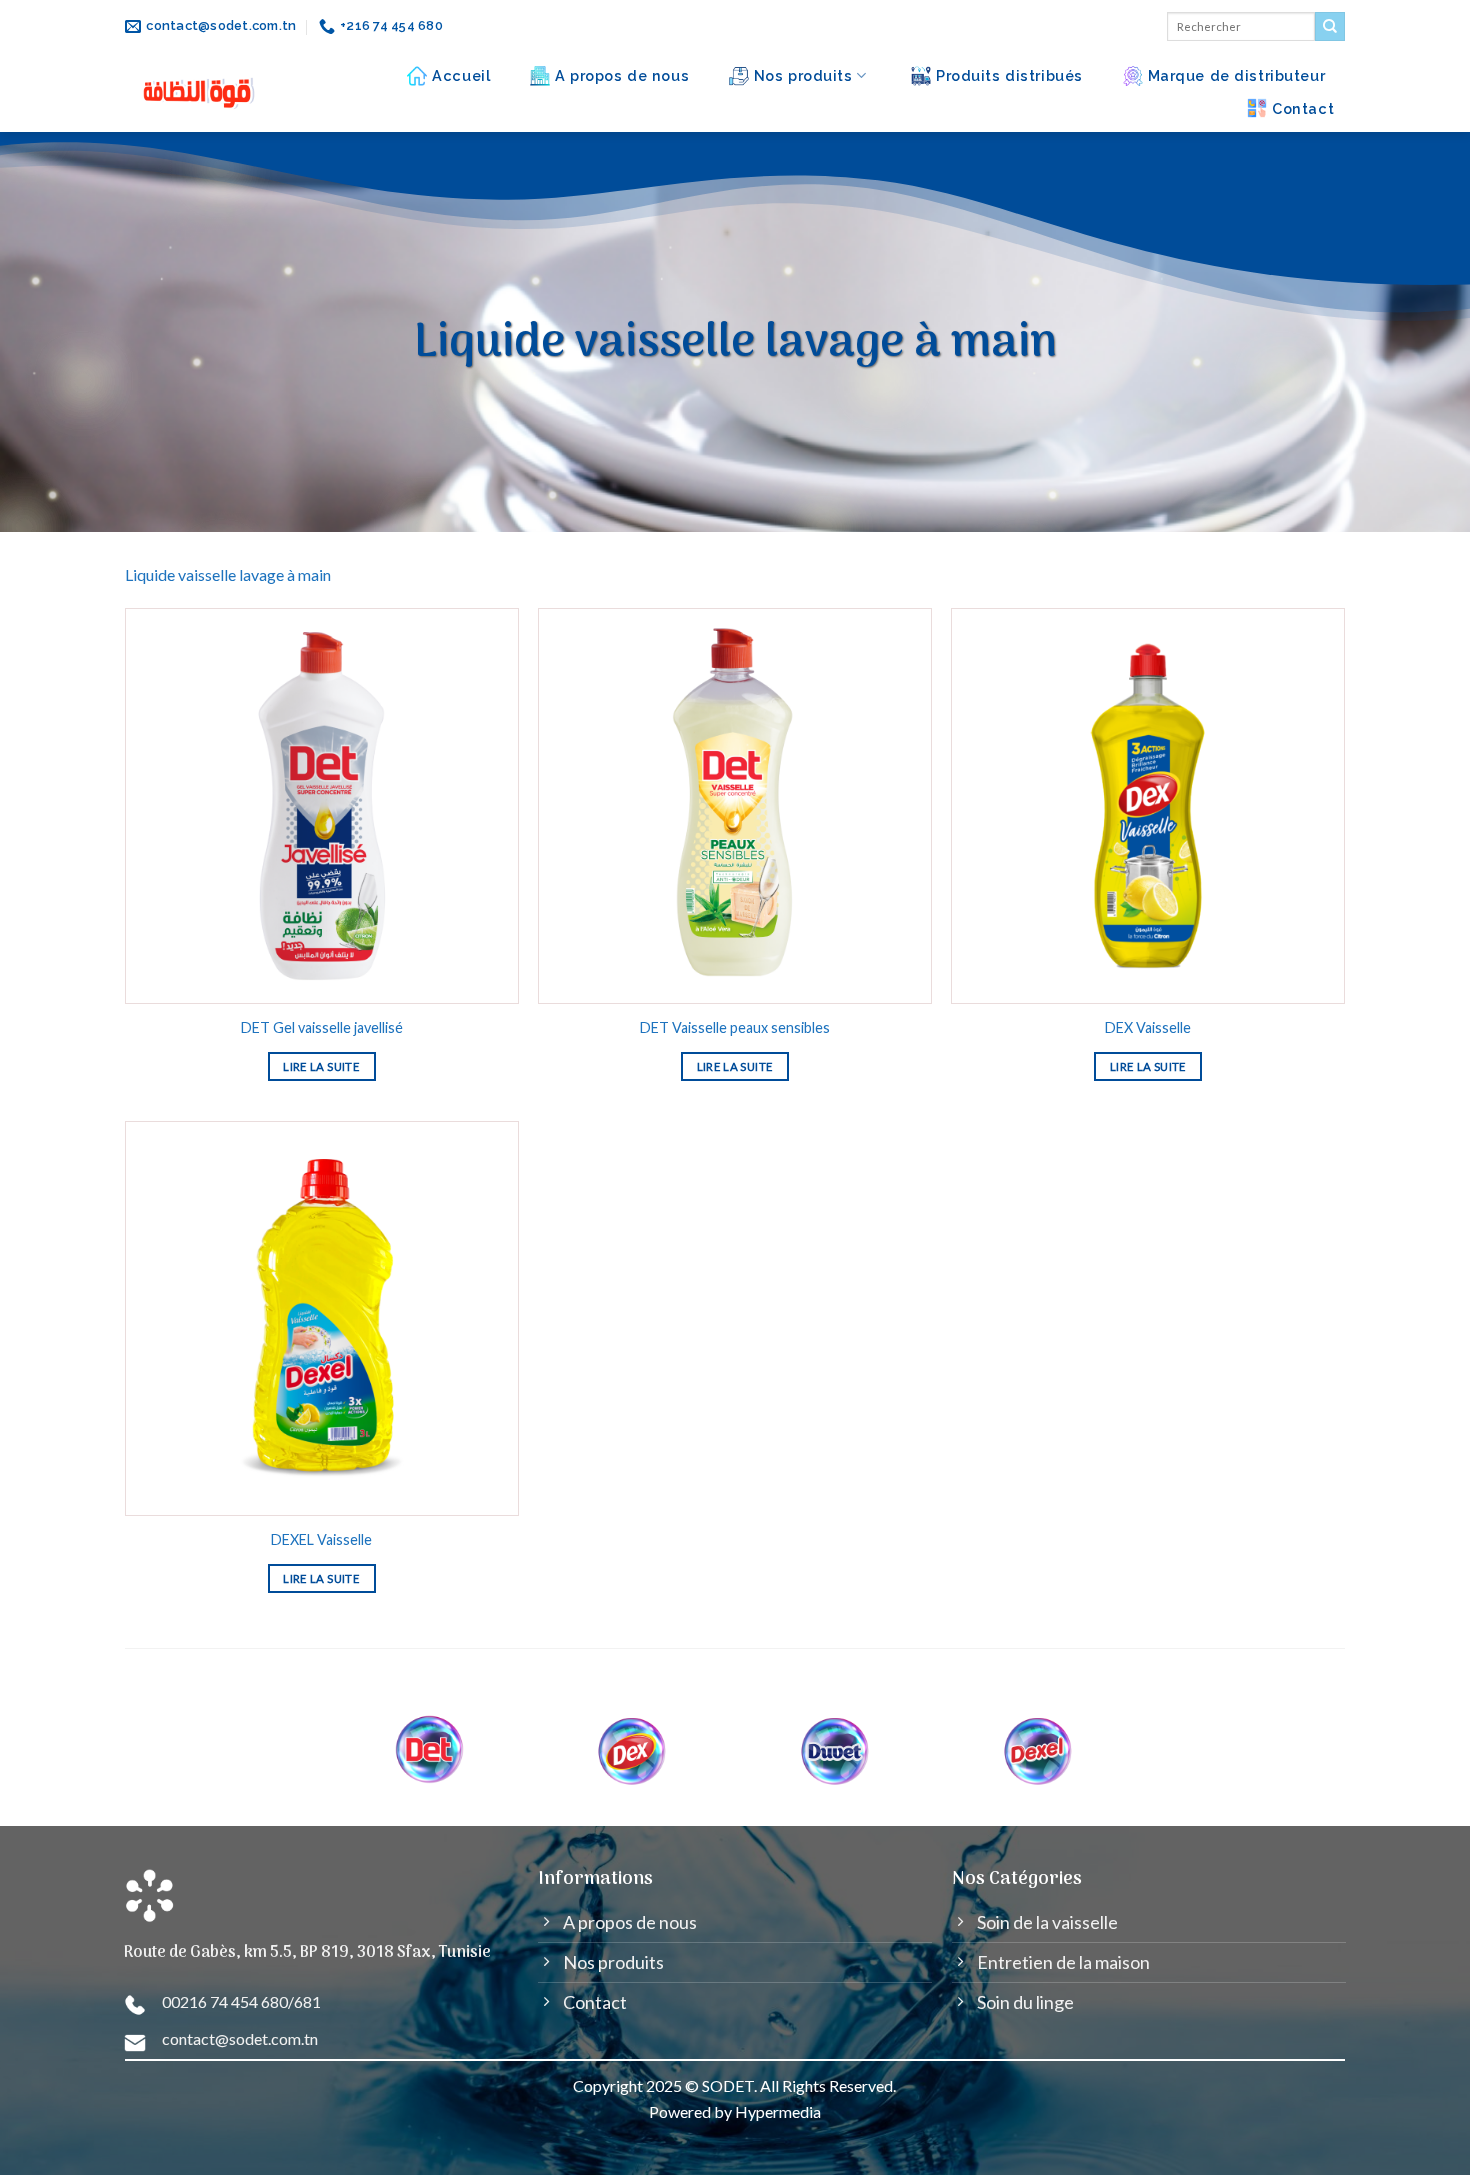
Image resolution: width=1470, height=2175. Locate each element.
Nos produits (803, 75)
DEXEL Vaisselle (321, 1539)
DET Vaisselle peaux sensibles (735, 1027)
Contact (1303, 108)
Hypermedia (778, 2111)
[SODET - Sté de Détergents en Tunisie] (200, 92)
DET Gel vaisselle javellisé (322, 1027)
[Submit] (1330, 27)
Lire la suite (321, 1066)
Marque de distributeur (1237, 75)
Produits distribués (1009, 75)
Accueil (461, 75)
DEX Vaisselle (1148, 1027)
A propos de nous (622, 75)
